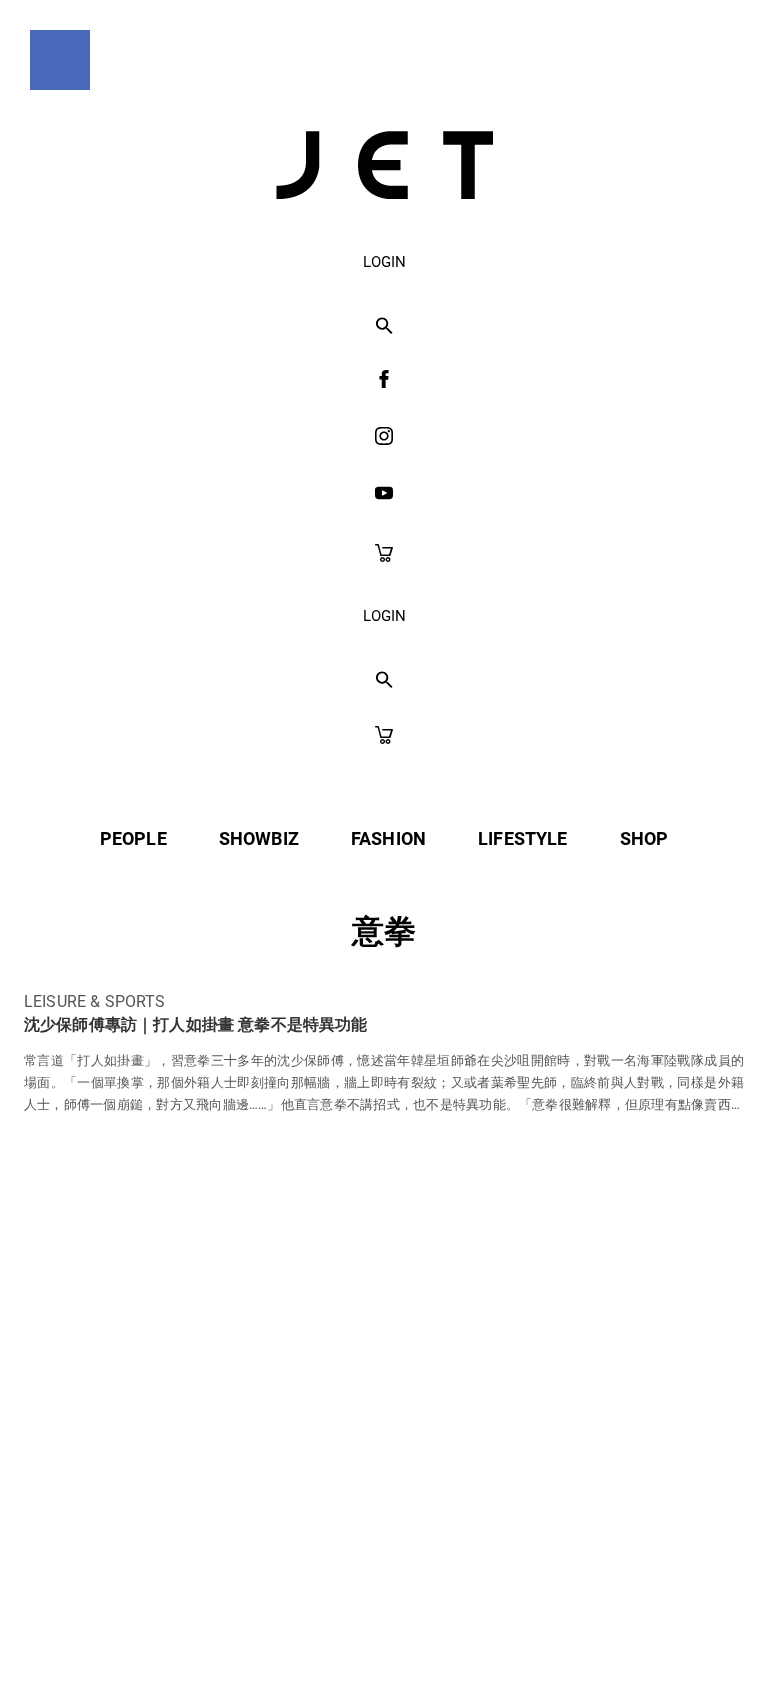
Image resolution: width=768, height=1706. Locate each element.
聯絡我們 (575, 1499)
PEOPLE (133, 838)
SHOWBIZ (259, 838)
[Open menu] (60, 60)
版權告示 (458, 1499)
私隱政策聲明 (209, 1499)
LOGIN (384, 262)
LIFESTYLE (522, 838)
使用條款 (342, 1499)
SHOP (644, 838)
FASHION (388, 838)
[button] (384, 327)
